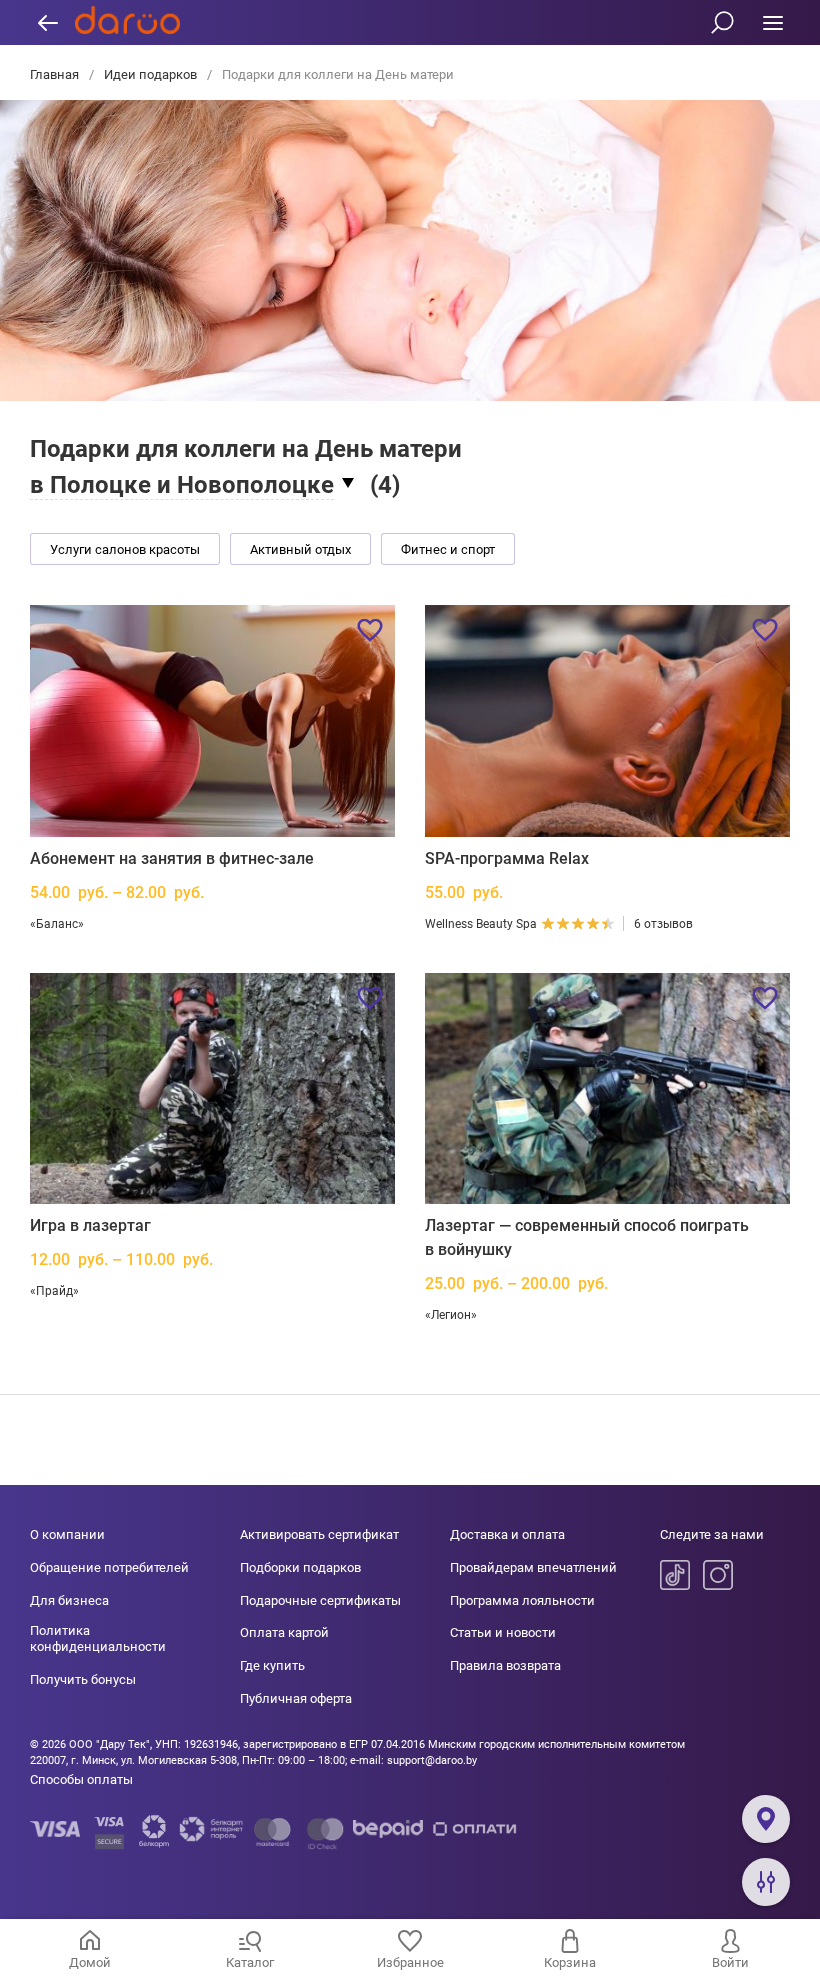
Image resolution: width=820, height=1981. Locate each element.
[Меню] (772, 22)
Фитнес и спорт (448, 549)
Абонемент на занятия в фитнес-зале (172, 858)
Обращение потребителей (109, 1567)
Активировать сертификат (319, 1534)
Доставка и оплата (507, 1534)
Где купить (272, 1665)
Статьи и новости (503, 1632)
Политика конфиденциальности (98, 1638)
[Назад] (47, 22)
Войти (730, 1962)
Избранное (410, 1962)
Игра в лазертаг (90, 1225)
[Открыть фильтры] (766, 1882)
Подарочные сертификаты (320, 1600)
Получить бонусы (83, 1679)
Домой (90, 1962)
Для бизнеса (69, 1600)
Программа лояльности (522, 1600)
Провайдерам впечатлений (533, 1567)
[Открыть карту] (766, 1819)
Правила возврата (505, 1665)
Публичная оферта (296, 1698)
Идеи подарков (150, 74)
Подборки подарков (300, 1567)
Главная (56, 74)
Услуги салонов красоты (125, 549)
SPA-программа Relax (507, 858)
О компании (67, 1534)
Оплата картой (284, 1632)
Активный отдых (300, 549)
